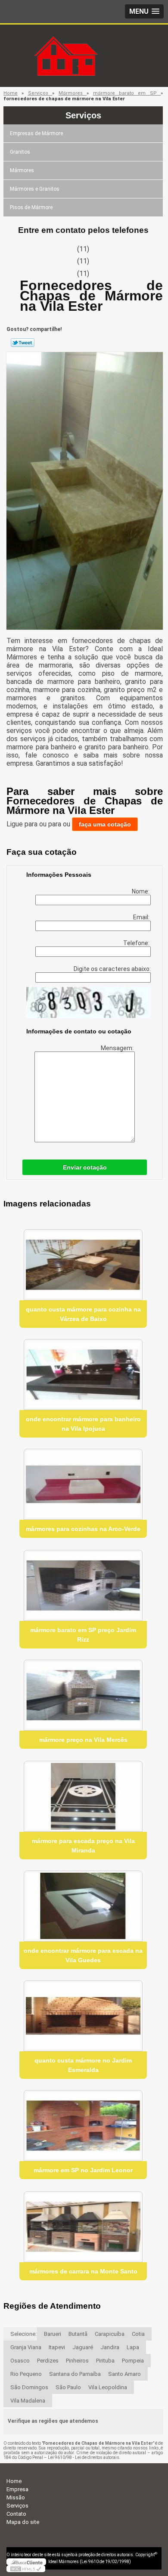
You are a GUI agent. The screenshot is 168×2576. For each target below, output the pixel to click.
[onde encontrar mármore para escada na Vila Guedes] (83, 1906)
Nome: (141, 891)
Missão (16, 2497)
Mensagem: (118, 1048)
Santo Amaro (124, 2374)
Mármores (22, 170)
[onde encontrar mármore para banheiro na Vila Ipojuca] (83, 1375)
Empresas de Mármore (36, 133)
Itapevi (57, 2347)
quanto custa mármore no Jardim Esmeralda (83, 2065)
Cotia (138, 2334)
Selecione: (23, 2334)
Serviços (83, 115)
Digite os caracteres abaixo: (112, 969)
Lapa (133, 2347)
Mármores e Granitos (35, 189)
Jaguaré (83, 2347)
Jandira (110, 2347)
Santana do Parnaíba (75, 2374)
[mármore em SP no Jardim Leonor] (83, 2126)
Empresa (17, 2489)
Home (14, 2481)
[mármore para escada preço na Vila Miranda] (83, 1796)
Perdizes (48, 2361)
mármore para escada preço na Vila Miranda (83, 1846)
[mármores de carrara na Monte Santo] (83, 2227)
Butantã (78, 2334)
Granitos (20, 152)
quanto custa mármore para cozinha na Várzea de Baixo (83, 1314)
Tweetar (23, 343)
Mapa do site (23, 2522)
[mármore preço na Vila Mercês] (83, 1695)
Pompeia (133, 2361)
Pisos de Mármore (31, 207)
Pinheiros (77, 2361)
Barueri (53, 2334)
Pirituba (105, 2361)
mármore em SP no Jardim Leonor (83, 2170)
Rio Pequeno (26, 2374)
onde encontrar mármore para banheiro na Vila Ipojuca (83, 1424)
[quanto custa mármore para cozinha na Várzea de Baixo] (83, 1265)
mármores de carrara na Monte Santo (83, 2271)
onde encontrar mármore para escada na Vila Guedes (83, 1955)
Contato (16, 2514)
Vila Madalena (28, 2401)
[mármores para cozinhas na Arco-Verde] (83, 1484)
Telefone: (137, 943)
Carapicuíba (110, 2334)
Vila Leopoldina (108, 2387)
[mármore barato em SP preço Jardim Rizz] (83, 1585)
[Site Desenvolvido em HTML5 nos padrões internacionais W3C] (26, 2569)
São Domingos (29, 2387)
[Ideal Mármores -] (84, 42)
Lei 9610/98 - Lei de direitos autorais (84, 2457)
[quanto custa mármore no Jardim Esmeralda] (83, 2016)
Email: (142, 917)
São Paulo (68, 2387)
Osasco (20, 2361)
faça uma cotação (105, 824)
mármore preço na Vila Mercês (83, 1740)
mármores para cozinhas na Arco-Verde (83, 1529)
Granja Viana (26, 2347)
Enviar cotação (85, 1167)
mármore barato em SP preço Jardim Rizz (83, 1635)
